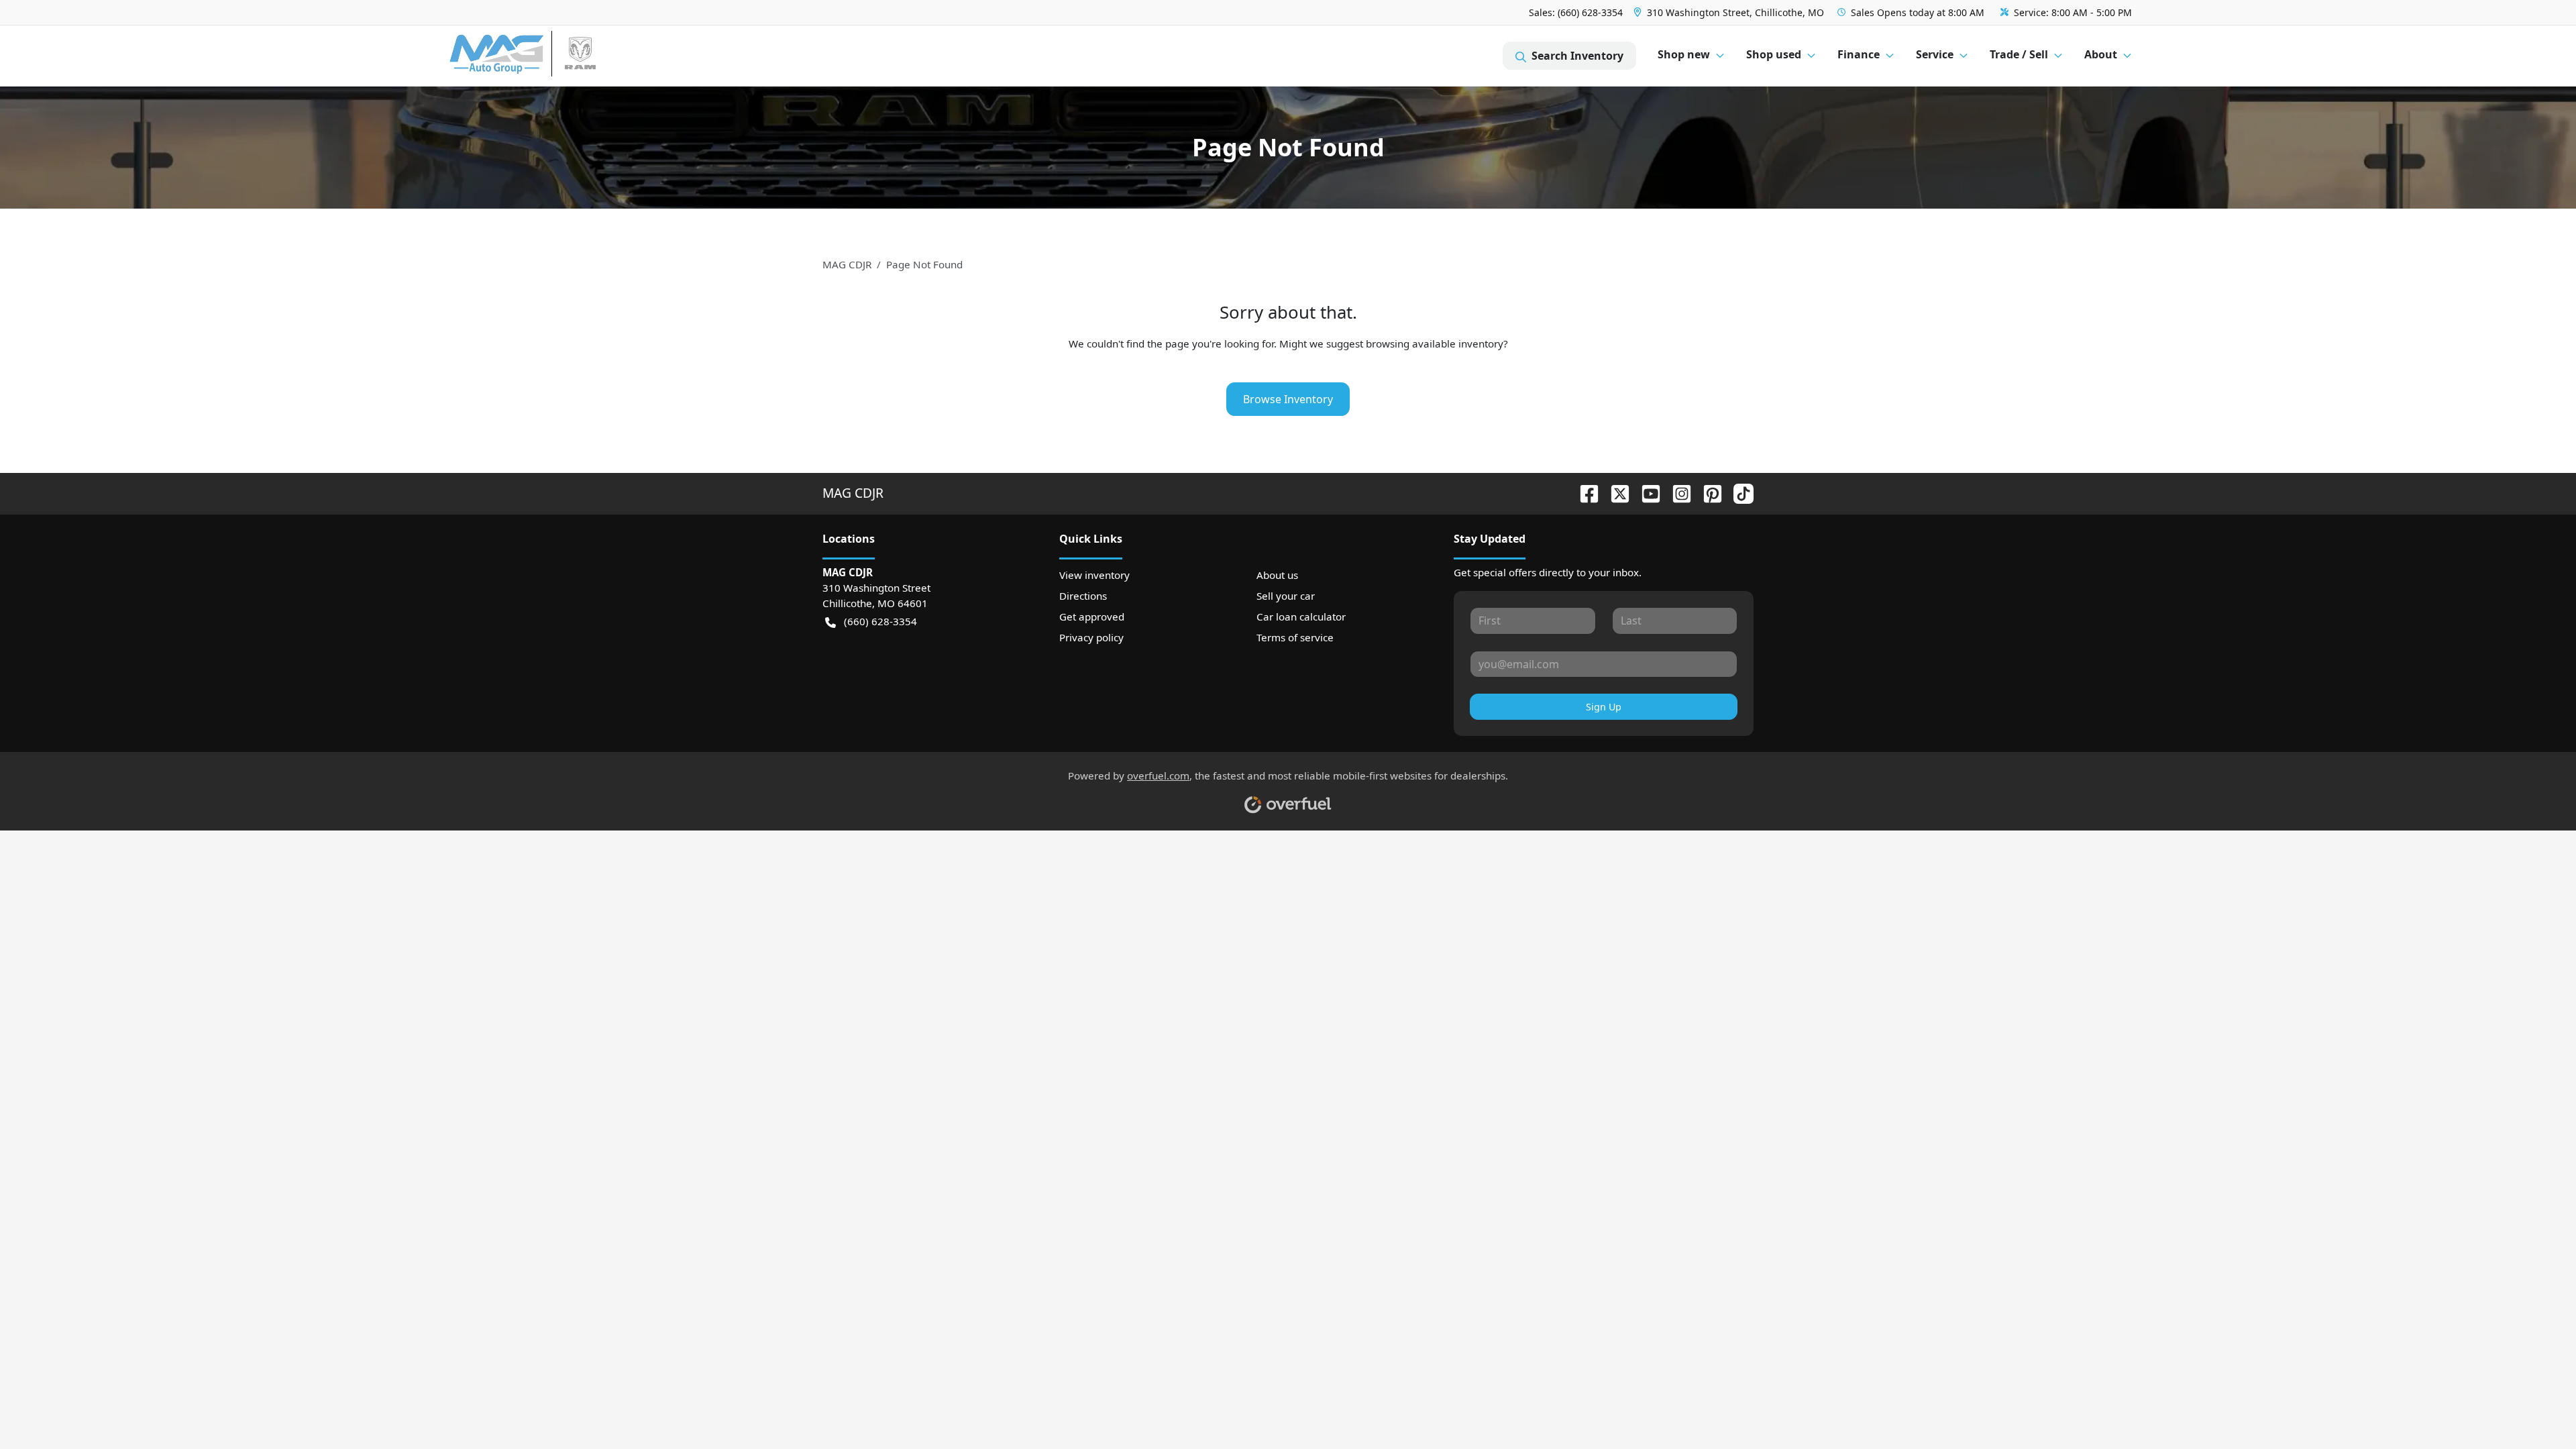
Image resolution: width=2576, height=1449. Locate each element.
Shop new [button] (1684, 54)
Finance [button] (1859, 54)
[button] (1730, 12)
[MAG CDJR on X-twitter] (1615, 493)
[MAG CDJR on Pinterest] (1707, 493)
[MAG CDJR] (573, 56)
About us (1277, 575)
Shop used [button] (1774, 54)
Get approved (1092, 616)
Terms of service (1295, 637)
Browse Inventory (1288, 399)
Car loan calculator (1301, 616)
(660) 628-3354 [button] (880, 621)
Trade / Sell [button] (2019, 54)
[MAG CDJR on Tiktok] (1738, 493)
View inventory (1094, 575)
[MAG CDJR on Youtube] (1646, 493)
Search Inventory (1577, 56)
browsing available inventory (1435, 343)
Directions (1083, 596)
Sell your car (1286, 596)
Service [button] (1935, 54)
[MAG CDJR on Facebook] (1584, 493)
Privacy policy (1091, 637)
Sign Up (1604, 707)
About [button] (2101, 54)
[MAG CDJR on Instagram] (1676, 493)
